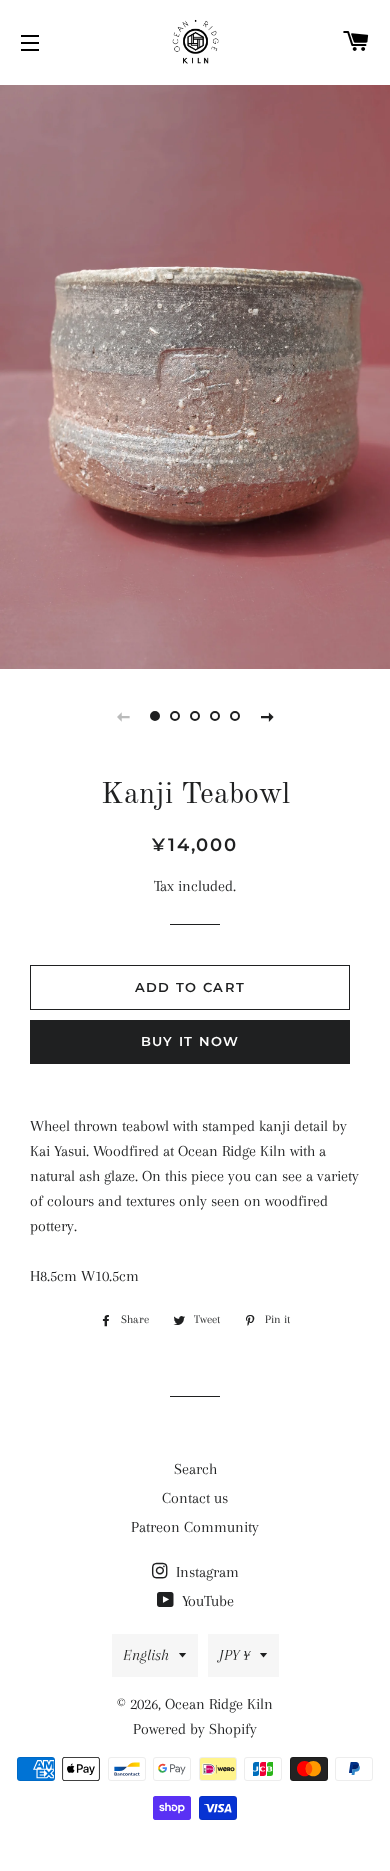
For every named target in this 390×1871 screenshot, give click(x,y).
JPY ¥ (234, 1655)
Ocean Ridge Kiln (219, 1704)
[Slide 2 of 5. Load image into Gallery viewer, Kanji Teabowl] (175, 716)
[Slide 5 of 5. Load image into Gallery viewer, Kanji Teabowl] (235, 716)
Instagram (205, 1572)
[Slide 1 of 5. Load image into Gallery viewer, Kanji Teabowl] (155, 716)
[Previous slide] (123, 716)
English (146, 1655)
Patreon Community (195, 1527)
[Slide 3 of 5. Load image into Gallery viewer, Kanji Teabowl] (195, 716)
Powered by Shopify (195, 1729)
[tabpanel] (195, 374)
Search (195, 1469)
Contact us (195, 1498)
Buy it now (190, 1041)
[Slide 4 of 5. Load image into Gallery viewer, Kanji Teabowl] (215, 716)
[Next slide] (267, 716)
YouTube (206, 1601)
